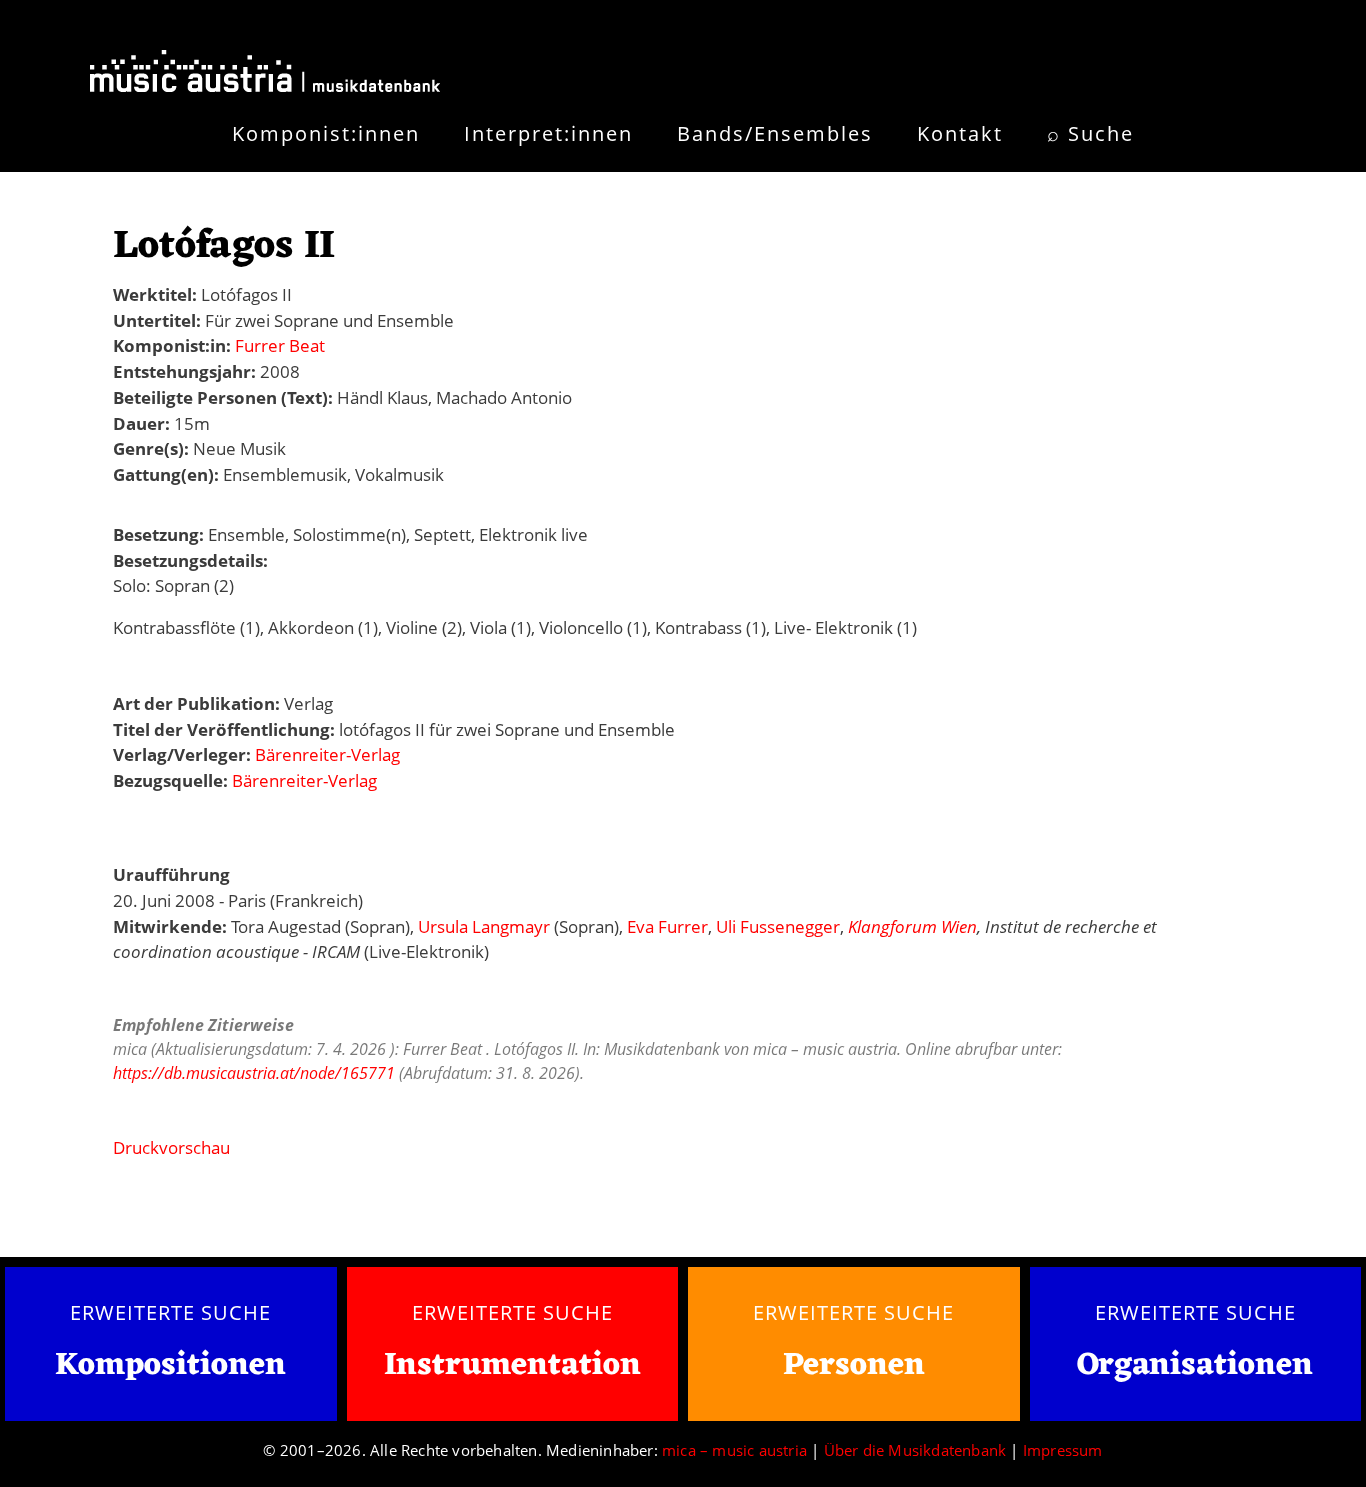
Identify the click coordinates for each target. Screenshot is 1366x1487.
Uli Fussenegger (778, 926)
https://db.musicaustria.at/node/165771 (254, 1073)
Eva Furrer (667, 926)
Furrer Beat (280, 345)
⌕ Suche (1090, 133)
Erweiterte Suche (170, 1312)
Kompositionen (170, 1366)
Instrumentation (512, 1365)
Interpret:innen (548, 133)
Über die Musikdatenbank (915, 1450)
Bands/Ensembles (775, 133)
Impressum (1063, 1450)
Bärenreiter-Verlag (327, 754)
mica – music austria (734, 1450)
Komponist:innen (326, 133)
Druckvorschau (171, 1147)
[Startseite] (265, 75)
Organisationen (1195, 1365)
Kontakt (960, 133)
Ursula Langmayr (484, 926)
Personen (854, 1365)
